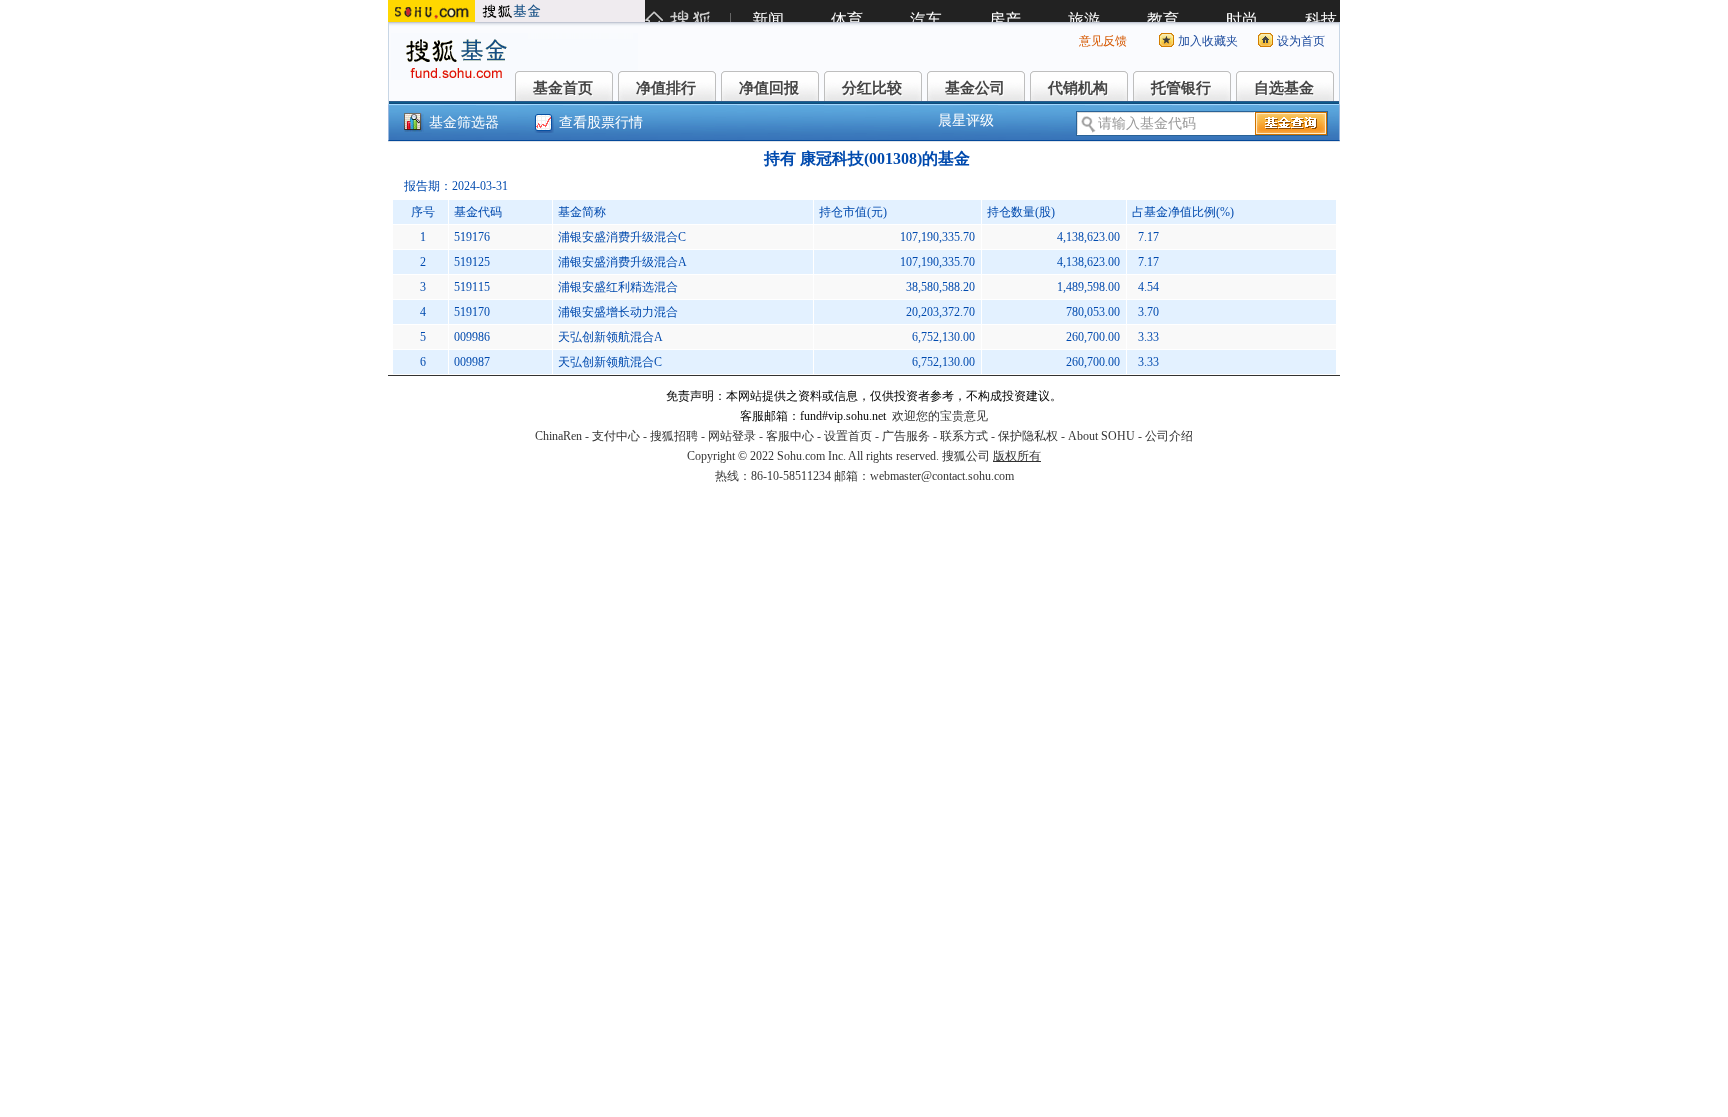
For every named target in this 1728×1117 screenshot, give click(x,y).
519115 (472, 287)
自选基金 (1284, 88)
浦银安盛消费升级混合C (622, 237)
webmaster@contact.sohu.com (942, 476)
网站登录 (732, 436)
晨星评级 (966, 120)
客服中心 (790, 436)
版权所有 (1017, 456)
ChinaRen (558, 436)
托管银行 (1181, 88)
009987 (472, 362)
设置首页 (848, 436)
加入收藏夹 (1208, 41)
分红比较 (872, 88)
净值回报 (769, 88)
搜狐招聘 (674, 436)
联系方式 (964, 436)
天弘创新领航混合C (610, 362)
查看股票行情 (601, 122)
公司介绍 (1169, 436)
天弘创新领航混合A (610, 337)
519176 (472, 237)
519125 (472, 262)
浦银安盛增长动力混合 (618, 312)
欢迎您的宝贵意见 (940, 416)
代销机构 (1078, 88)
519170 (472, 312)
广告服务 (906, 436)
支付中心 (616, 436)
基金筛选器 (464, 122)
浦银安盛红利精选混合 (618, 287)
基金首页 (563, 88)
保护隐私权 (1028, 436)
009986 (472, 337)
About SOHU (1101, 436)
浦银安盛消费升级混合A (622, 262)
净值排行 (666, 88)
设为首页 (1301, 41)
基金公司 (975, 88)
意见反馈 (1103, 41)
